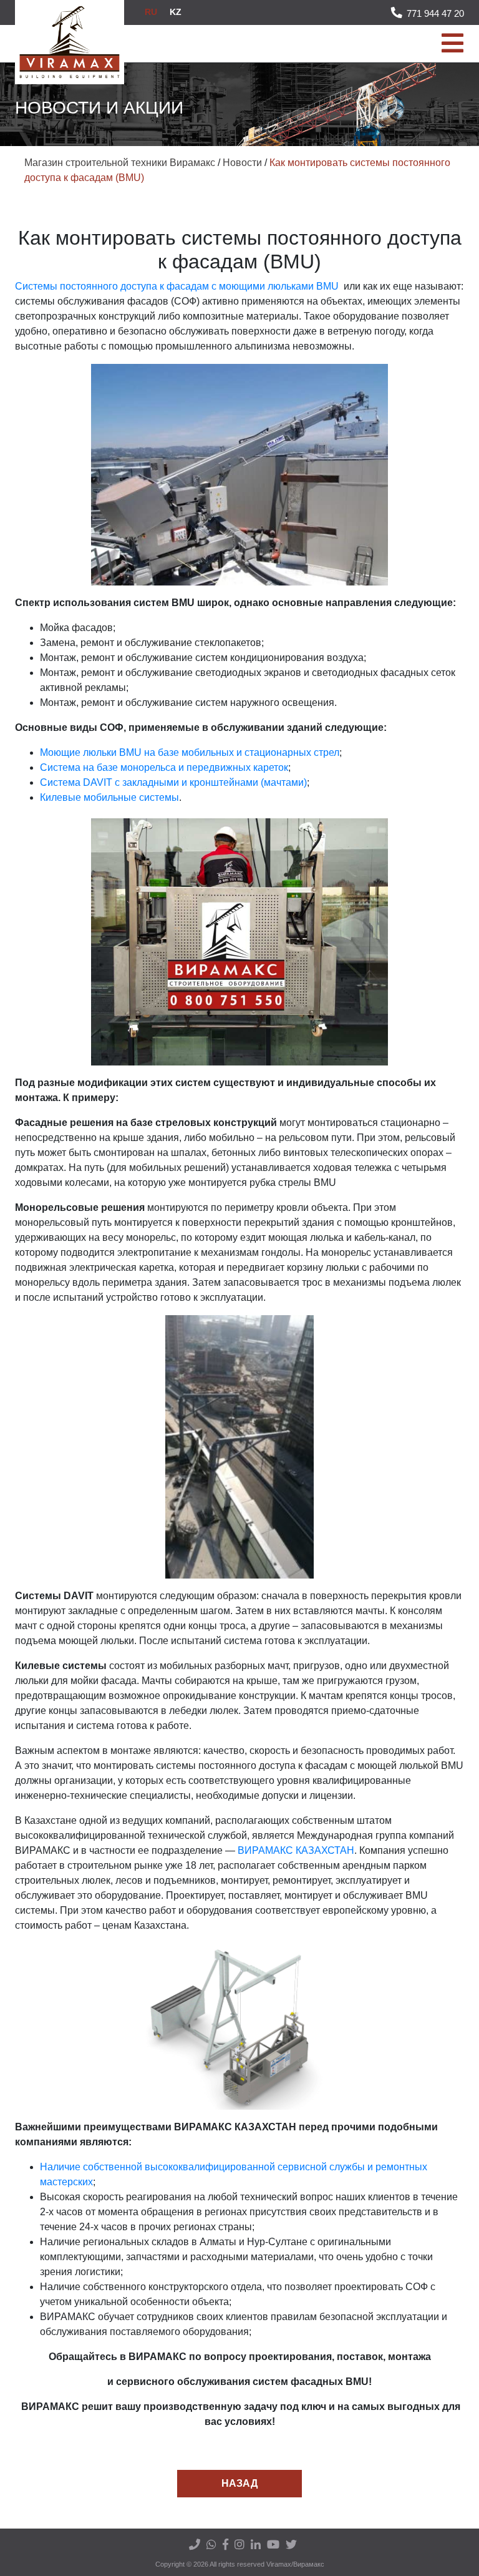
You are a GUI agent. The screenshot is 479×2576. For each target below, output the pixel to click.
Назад (239, 2483)
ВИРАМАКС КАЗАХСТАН (296, 1850)
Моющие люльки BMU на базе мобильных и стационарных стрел (190, 752)
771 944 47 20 (435, 13)
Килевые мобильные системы (109, 797)
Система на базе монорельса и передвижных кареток (164, 767)
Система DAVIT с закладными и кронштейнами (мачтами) (173, 782)
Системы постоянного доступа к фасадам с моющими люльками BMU (177, 286)
